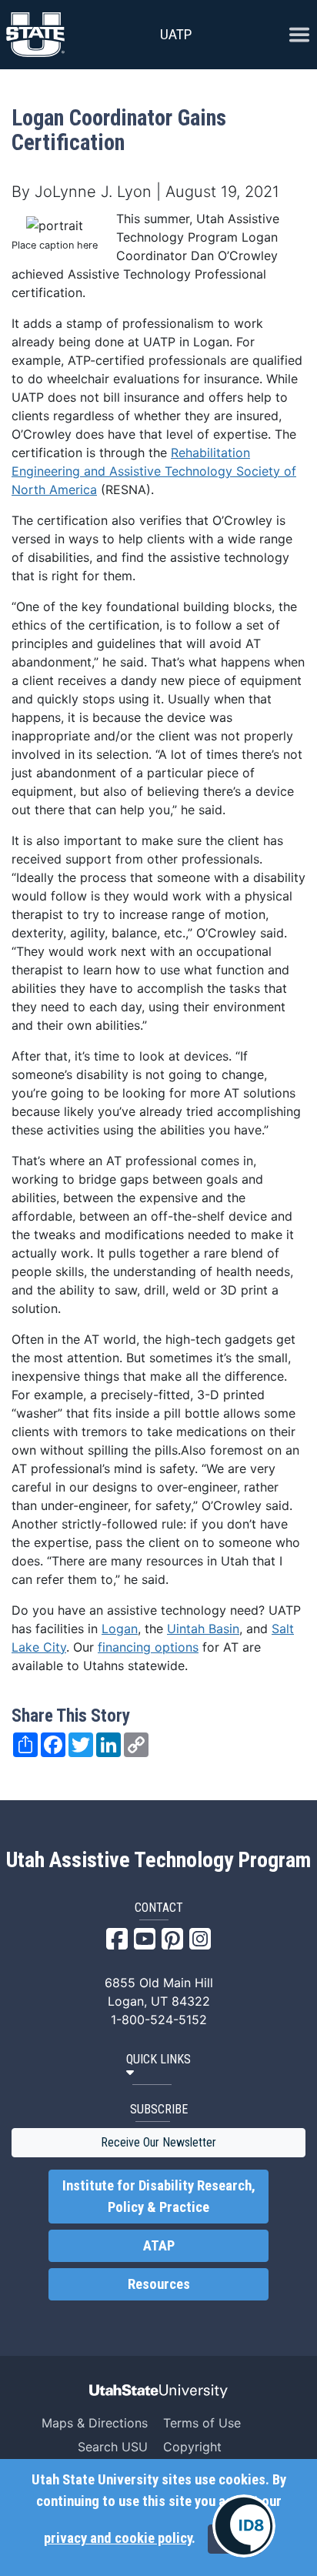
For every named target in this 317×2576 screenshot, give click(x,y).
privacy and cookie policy (118, 2538)
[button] (158, 2066)
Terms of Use (202, 2423)
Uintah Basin (203, 1629)
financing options (148, 1647)
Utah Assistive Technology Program (158, 1860)
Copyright (192, 2447)
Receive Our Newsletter (158, 2142)
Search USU (113, 2447)
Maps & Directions (95, 2423)
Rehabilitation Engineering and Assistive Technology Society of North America (154, 471)
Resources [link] (159, 2284)
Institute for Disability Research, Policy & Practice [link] (159, 2197)
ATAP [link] (159, 2246)
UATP (176, 34)
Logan (120, 1629)
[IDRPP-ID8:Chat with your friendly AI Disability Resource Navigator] (244, 2526)
